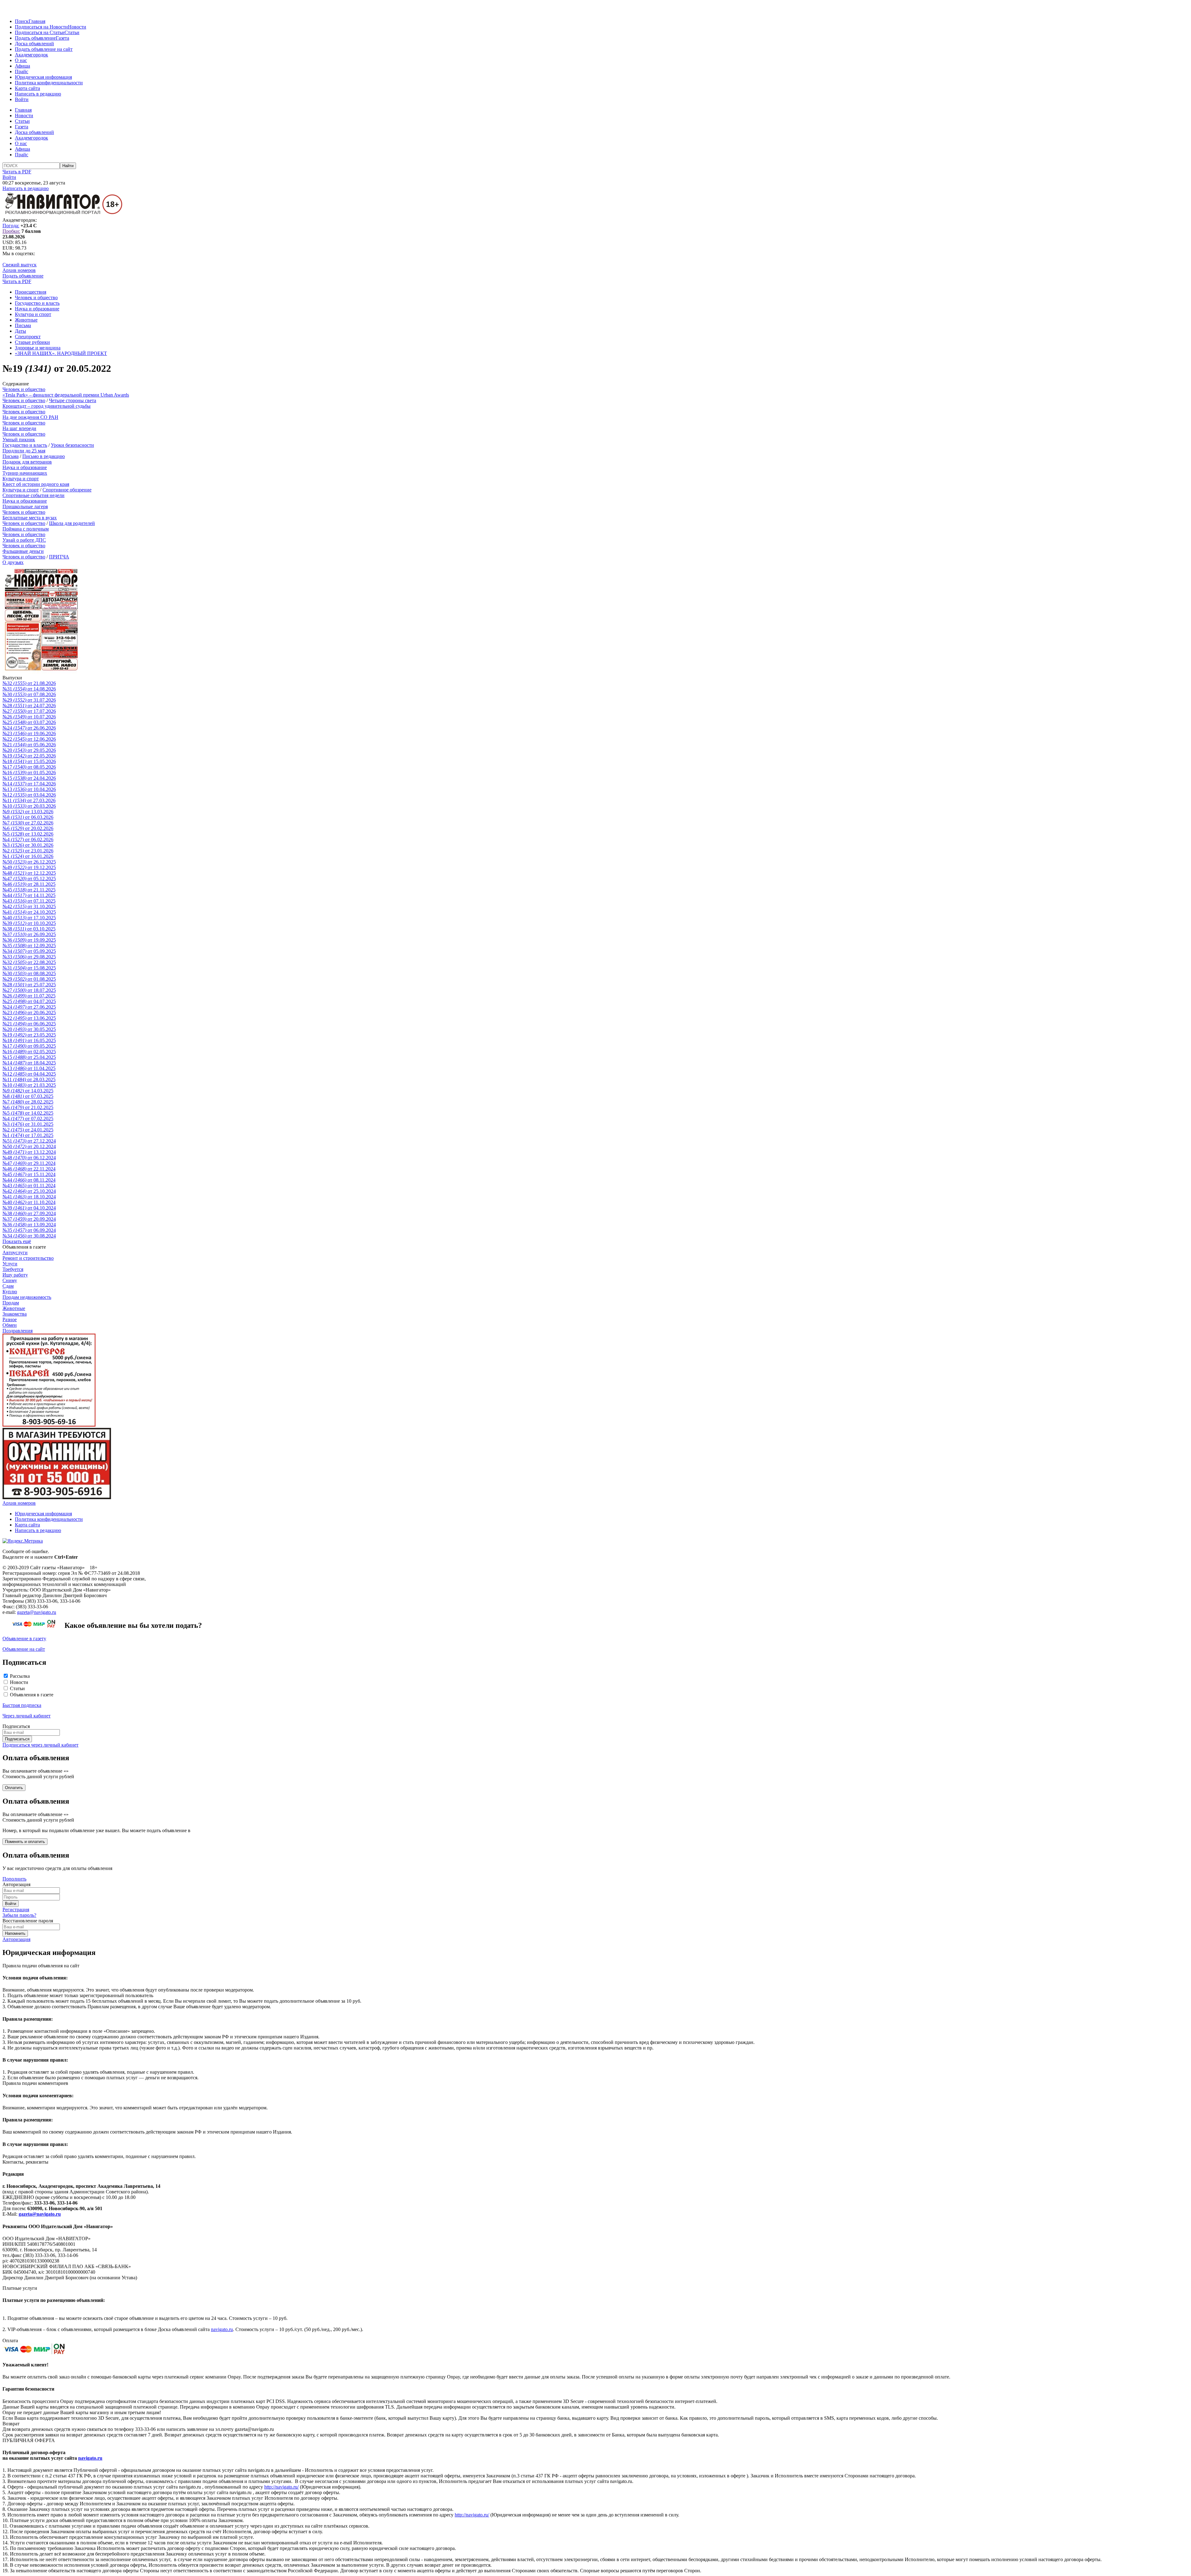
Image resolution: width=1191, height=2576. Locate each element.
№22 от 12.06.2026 (29, 739)
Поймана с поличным (26, 529)
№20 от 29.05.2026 (29, 750)
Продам (11, 1303)
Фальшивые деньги (23, 551)
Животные (26, 320)
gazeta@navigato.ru (37, 1612)
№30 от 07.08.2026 (29, 694)
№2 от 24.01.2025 (28, 1130)
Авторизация (16, 1939)
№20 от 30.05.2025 (29, 1029)
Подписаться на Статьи (40, 32)
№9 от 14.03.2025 (28, 1091)
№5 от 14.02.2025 (28, 1113)
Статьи (72, 32)
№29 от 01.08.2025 (29, 979)
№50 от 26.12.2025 (29, 862)
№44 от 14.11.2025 (29, 895)
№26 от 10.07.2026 (29, 717)
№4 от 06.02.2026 (28, 839)
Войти (22, 99)
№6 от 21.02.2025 (28, 1107)
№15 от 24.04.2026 (29, 778)
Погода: (11, 226)
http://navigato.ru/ (281, 2487)
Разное (10, 1319)
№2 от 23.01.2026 (28, 851)
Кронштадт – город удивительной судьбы (47, 406)
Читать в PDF (17, 172)
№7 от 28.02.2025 (28, 1102)
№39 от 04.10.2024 (29, 1208)
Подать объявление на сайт (44, 49)
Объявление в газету (24, 1639)
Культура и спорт (33, 314)
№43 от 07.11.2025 (29, 901)
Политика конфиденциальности (49, 83)
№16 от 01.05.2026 (29, 773)
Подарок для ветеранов (27, 462)
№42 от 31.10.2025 (29, 906)
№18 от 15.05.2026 (29, 761)
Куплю (10, 1292)
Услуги (10, 1264)
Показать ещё (17, 1241)
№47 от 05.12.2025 (29, 879)
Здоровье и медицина (38, 348)
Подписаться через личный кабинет (40, 1745)
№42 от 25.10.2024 (29, 1191)
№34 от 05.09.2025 (29, 951)
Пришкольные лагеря (25, 506)
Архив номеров (19, 270)
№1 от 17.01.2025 (28, 1135)
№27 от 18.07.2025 (29, 990)
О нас (21, 60)
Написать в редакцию (38, 94)
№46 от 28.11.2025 (29, 884)
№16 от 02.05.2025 (29, 1052)
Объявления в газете (32, 1695)
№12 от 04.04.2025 (29, 1074)
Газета (62, 38)
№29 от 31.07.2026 (29, 700)
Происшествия (31, 292)
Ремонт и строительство (28, 1258)
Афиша (22, 66)
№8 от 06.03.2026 (28, 817)
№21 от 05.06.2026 (29, 745)
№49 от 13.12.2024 (29, 1152)
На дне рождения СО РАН (30, 417)
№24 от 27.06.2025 (29, 1007)
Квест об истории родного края (36, 484)
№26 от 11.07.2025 (29, 996)
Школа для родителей (72, 523)
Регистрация (16, 1910)
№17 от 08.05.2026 (29, 767)
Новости (77, 27)
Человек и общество (36, 298)
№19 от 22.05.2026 (29, 756)
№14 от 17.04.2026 (29, 784)
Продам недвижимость (27, 1297)
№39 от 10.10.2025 (29, 923)
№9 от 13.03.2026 (28, 812)
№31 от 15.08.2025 (29, 968)
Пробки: (11, 231)
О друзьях (13, 562)
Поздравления (18, 1331)
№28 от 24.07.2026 (29, 706)
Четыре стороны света (73, 400)
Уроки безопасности (72, 445)
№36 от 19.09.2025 (29, 940)
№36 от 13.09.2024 (29, 1225)
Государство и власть (37, 303)
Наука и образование (37, 309)
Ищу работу (15, 1275)
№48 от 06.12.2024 (29, 1158)
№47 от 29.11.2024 (29, 1163)
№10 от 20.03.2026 (29, 806)
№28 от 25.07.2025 (29, 985)
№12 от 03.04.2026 (29, 795)
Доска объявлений (34, 44)
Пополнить (14, 1879)
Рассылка (20, 1676)
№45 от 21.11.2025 (29, 890)
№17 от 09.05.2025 (29, 1046)
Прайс (22, 71)
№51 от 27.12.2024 (29, 1141)
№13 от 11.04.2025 (29, 1068)
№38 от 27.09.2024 (29, 1213)
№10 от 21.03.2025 (29, 1085)
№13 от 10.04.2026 (29, 789)
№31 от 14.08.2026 (29, 689)
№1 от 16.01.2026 (28, 856)
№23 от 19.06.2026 (29, 733)
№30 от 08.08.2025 (29, 973)
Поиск (22, 21)
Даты (20, 331)
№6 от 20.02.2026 (28, 828)
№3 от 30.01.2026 (28, 845)
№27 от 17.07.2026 (29, 711)
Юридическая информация (43, 77)
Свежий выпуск (20, 265)
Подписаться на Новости (41, 27)
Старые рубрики (32, 342)
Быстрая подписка (22, 1705)
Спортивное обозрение (67, 490)
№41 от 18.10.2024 (29, 1197)
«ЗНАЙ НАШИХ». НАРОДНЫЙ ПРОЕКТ (61, 353)
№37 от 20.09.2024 (29, 1219)
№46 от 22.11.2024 (29, 1169)
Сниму (10, 1280)
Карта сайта (27, 88)
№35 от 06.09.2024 (29, 1230)
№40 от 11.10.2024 (29, 1202)
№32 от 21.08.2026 (29, 683)
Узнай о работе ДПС (24, 540)
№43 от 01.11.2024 (29, 1186)
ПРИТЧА (59, 557)
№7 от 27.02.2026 (28, 823)
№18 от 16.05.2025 (29, 1040)
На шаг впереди (19, 428)
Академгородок (31, 55)
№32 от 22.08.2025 (29, 962)
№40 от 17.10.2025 (29, 918)
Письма (23, 325)
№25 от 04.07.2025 (29, 1001)
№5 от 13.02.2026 (28, 834)
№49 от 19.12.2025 (29, 867)
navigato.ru (222, 2329)
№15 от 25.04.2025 (29, 1057)
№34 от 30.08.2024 (29, 1236)
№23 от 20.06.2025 (29, 1013)
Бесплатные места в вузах (30, 518)
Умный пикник (19, 440)
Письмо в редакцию (44, 456)
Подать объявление (35, 38)
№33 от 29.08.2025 (29, 957)
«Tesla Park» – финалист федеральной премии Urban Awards (66, 395)
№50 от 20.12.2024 (29, 1146)
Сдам (8, 1286)
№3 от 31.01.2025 (28, 1124)
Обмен (10, 1325)
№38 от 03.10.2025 (29, 929)
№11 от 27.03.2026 (29, 800)
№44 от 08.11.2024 (29, 1180)
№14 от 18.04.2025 (29, 1063)
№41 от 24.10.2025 (29, 912)
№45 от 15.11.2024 (29, 1174)
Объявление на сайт (24, 1649)
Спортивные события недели (33, 495)
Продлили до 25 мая (24, 451)
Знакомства (15, 1314)
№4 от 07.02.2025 (28, 1119)
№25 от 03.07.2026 (29, 722)
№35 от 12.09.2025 (29, 946)
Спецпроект (28, 337)
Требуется (13, 1269)
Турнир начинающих (25, 473)
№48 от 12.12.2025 (29, 873)
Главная (37, 21)
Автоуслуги (15, 1252)
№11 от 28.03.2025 (29, 1079)
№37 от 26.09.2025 (29, 934)
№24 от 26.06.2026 (29, 728)
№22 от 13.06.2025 (29, 1018)
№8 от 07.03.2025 (28, 1096)
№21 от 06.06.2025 (29, 1024)
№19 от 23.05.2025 (29, 1035)
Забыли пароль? (19, 1915)
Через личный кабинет (27, 1716)
